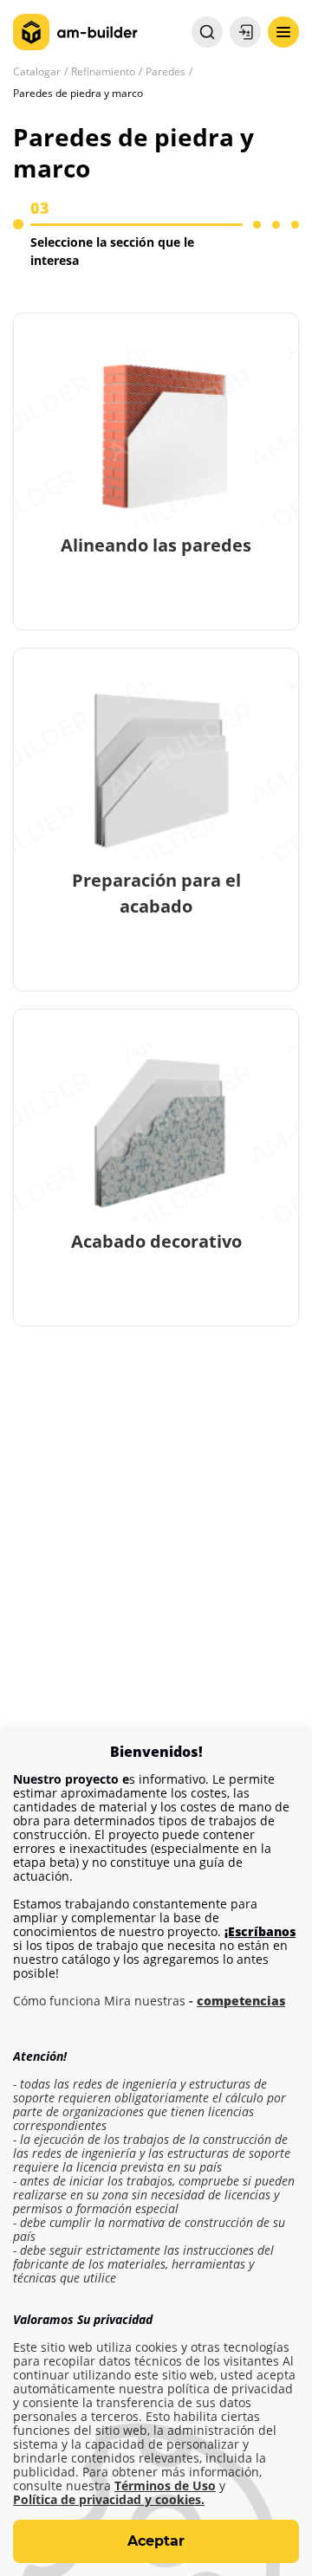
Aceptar (156, 2541)
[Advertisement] (156, 1552)
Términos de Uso (165, 2486)
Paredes (166, 71)
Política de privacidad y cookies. (109, 2500)
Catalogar (37, 71)
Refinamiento (103, 71)
